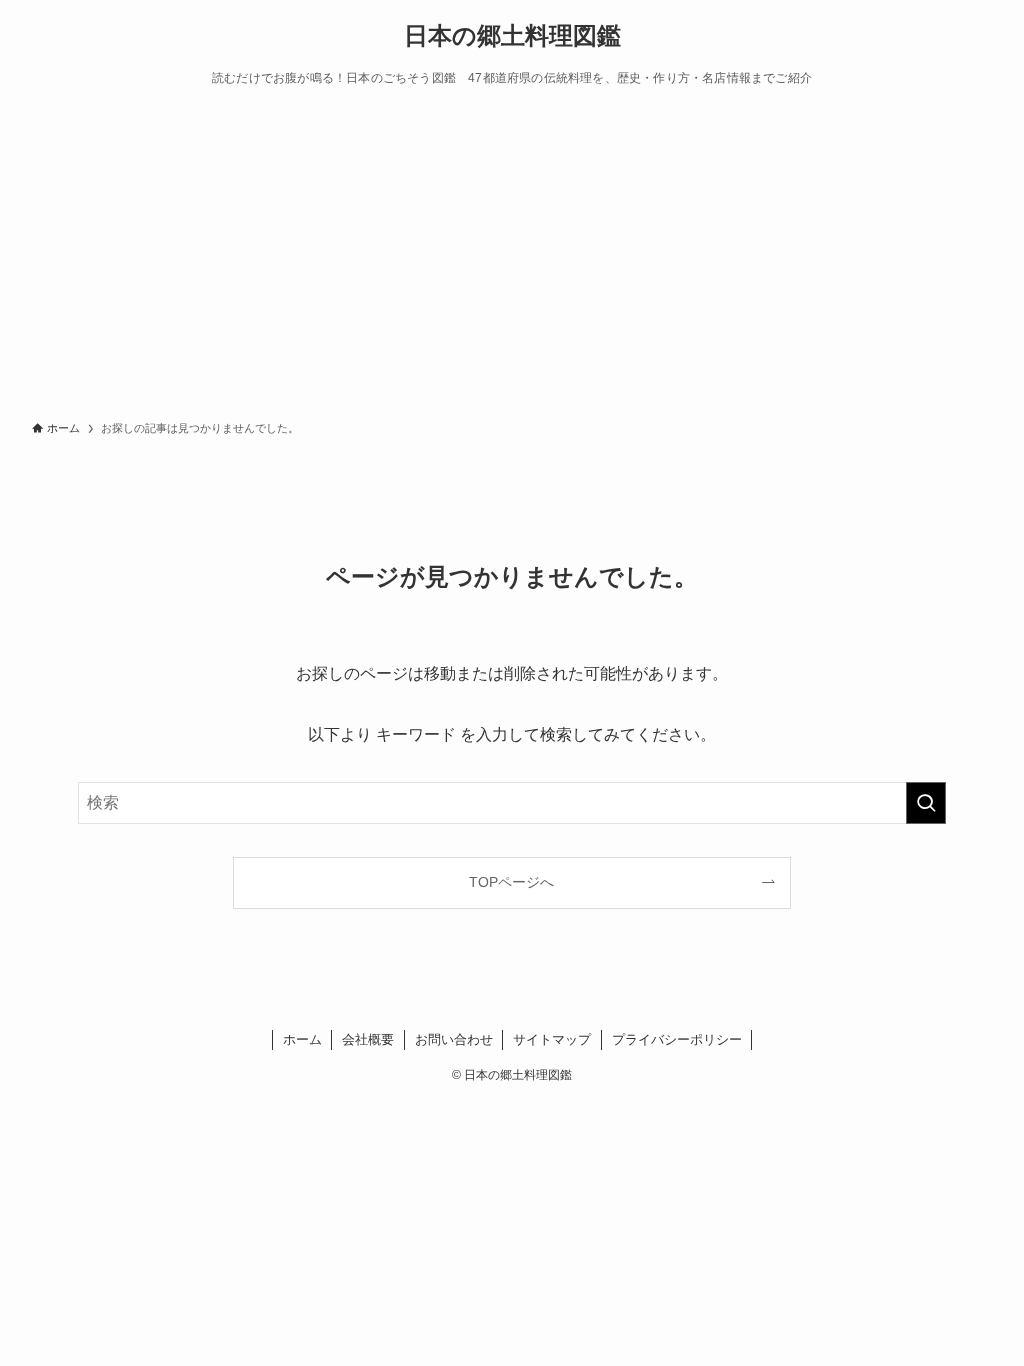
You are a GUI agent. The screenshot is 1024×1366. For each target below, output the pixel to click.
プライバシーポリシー (677, 1039)
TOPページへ (511, 882)
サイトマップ (552, 1039)
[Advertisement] (512, 258)
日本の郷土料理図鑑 (512, 36)
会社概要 (368, 1039)
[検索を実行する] (926, 803)
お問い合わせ (454, 1039)
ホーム (302, 1039)
